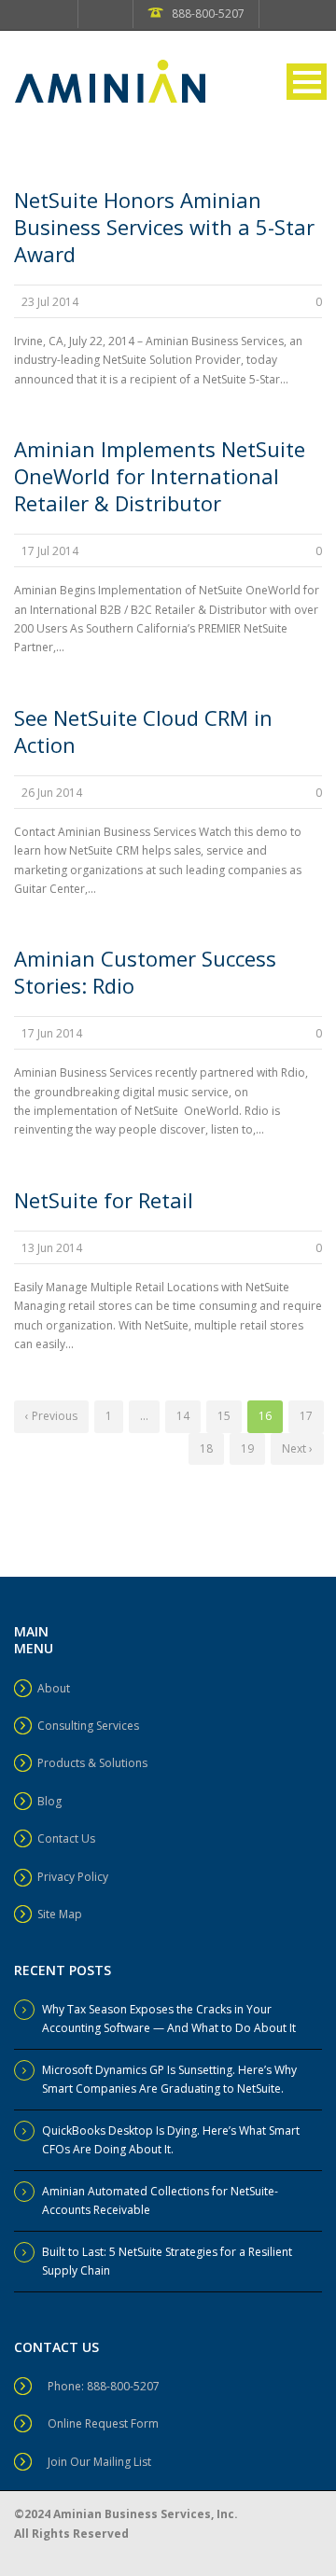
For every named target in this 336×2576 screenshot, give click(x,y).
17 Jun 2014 (52, 1033)
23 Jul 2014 (50, 302)
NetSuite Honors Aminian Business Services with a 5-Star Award (164, 227)
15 (224, 1416)
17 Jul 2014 (50, 551)
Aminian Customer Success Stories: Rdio (145, 972)
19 (247, 1448)
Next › (297, 1448)
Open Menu (307, 82)
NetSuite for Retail (104, 1200)
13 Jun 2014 (52, 1248)
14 (183, 1416)
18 (206, 1448)
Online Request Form (103, 2423)
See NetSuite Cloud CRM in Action (143, 731)
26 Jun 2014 (52, 793)
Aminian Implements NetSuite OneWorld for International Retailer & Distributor (160, 476)
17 (306, 1416)
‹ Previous (51, 1416)
